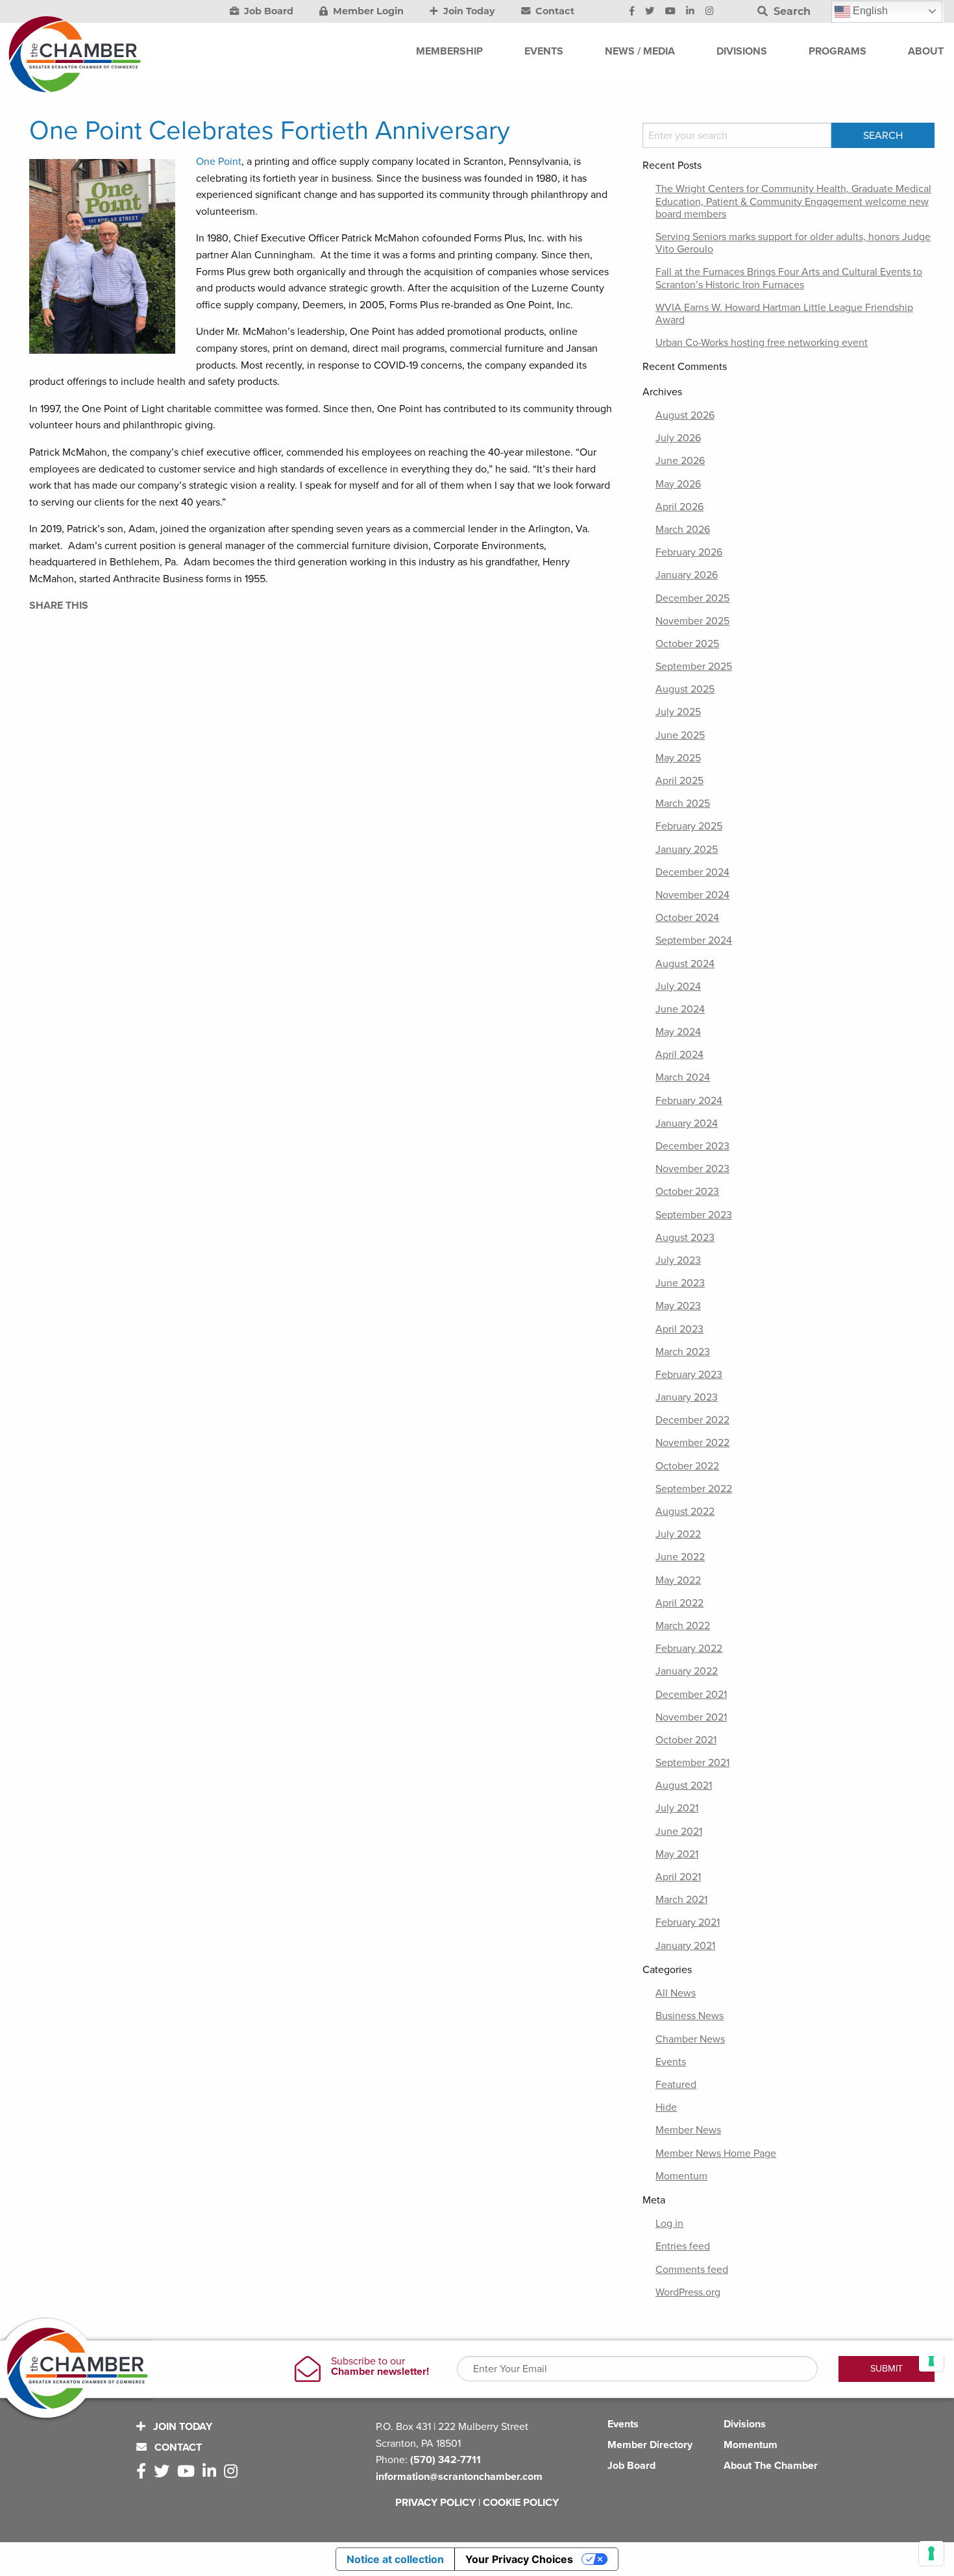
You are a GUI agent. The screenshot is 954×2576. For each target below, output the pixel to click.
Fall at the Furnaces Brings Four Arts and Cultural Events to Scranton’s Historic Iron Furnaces (789, 278)
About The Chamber (771, 2466)
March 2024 (683, 1077)
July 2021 (677, 1808)
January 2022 (687, 1671)
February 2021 (688, 1922)
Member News (688, 2130)
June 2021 (679, 1832)
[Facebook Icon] (632, 12)
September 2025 (694, 667)
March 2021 (681, 1900)
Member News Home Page (716, 2153)
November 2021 (691, 1717)
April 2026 (679, 507)
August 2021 (684, 1785)
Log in (669, 2224)
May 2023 (678, 1306)
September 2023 (694, 1215)
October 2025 (687, 644)
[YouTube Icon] (670, 12)
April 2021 (678, 1877)
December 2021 (691, 1695)
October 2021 (686, 1740)
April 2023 (679, 1329)
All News (676, 1993)
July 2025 (678, 712)
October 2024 (687, 918)
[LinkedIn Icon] (690, 12)
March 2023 (683, 1352)
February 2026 (689, 552)
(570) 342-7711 (446, 2460)
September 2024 (694, 940)
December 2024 (692, 872)
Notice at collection (395, 2559)
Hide (666, 2107)
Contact (554, 11)
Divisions (745, 2424)
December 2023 (692, 1146)
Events (671, 2062)
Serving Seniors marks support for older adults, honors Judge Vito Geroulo (793, 243)
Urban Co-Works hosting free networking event (762, 343)
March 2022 (683, 1626)
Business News (690, 2016)
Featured (676, 2085)
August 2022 (685, 1512)
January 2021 (685, 1946)
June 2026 (680, 461)
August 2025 (685, 689)
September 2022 (694, 1489)
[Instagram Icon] (710, 12)
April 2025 (679, 781)
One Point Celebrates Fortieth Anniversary (270, 130)
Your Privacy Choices (519, 2559)
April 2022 (679, 1603)
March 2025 (683, 803)
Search (790, 11)
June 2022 (680, 1557)
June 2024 (680, 1009)
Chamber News (690, 2039)
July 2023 (678, 1260)
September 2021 (692, 1763)
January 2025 (687, 850)
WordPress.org (688, 2292)
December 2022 (692, 1420)
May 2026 (678, 484)
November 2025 (692, 621)
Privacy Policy (435, 2503)
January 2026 (687, 575)
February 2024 (689, 1101)
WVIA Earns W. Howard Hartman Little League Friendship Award (784, 314)
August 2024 (685, 964)
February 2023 (689, 1375)
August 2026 (685, 415)
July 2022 (678, 1534)
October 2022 (687, 1466)
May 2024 (678, 1032)
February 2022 (689, 1649)
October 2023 (687, 1192)
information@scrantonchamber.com (459, 2477)
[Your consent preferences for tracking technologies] (931, 2553)
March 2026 (683, 530)
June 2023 (680, 1283)
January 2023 (687, 1397)
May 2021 (677, 1854)
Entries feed (683, 2246)
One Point (219, 162)
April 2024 (679, 1055)
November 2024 (692, 895)
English (869, 11)
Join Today (468, 11)
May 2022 (678, 1580)
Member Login (367, 11)
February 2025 (689, 826)
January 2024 (687, 1123)
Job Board (267, 11)
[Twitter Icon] (650, 12)
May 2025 (678, 758)
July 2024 (678, 987)
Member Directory (650, 2445)
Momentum (681, 2176)
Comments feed (692, 2270)
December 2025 (692, 598)
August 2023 (685, 1238)
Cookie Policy (521, 2503)
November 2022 (692, 1443)
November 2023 (692, 1169)
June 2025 (680, 735)
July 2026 (678, 438)
